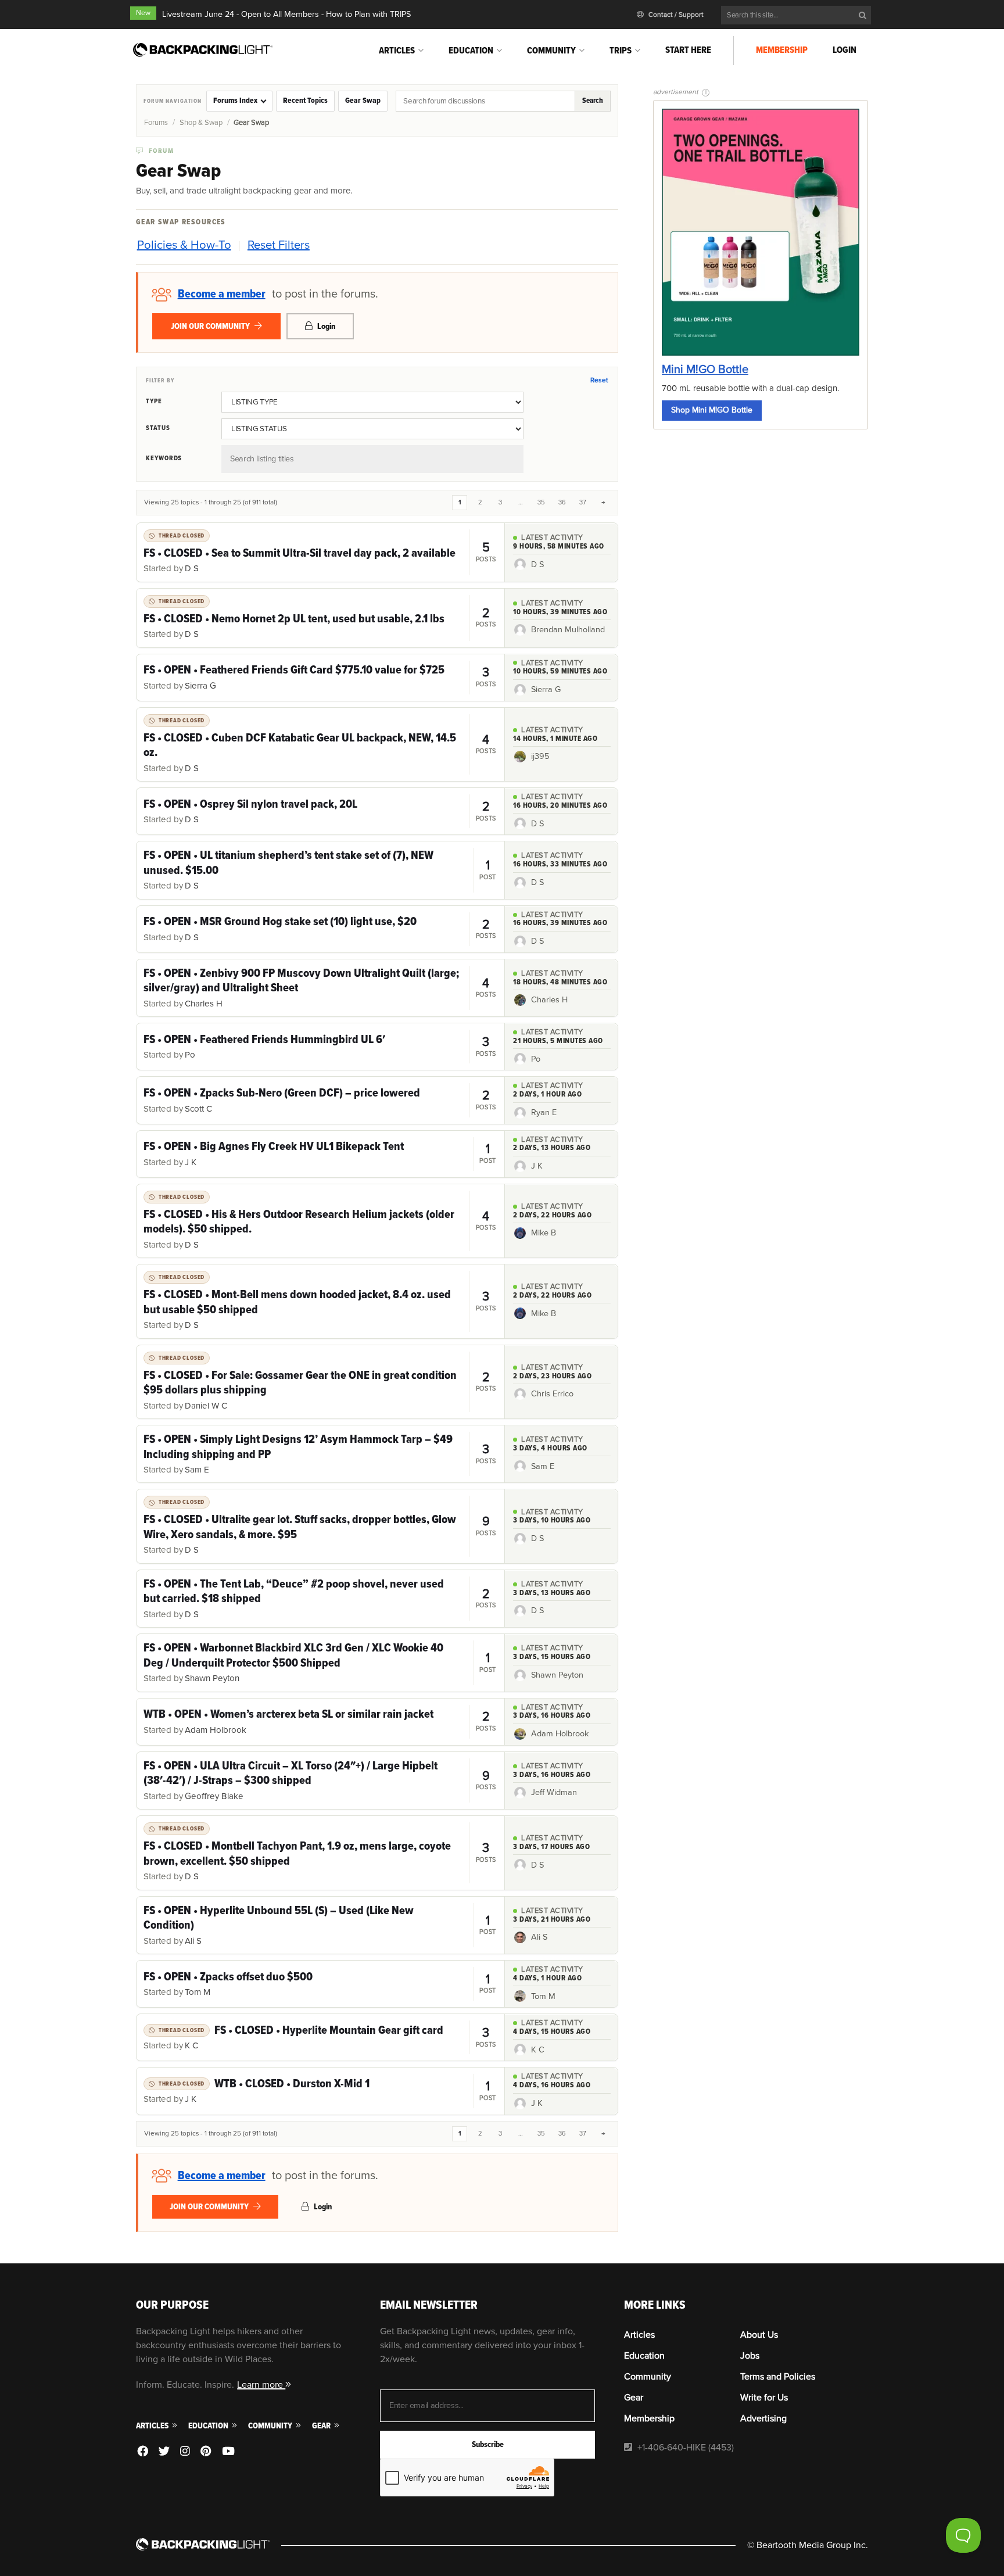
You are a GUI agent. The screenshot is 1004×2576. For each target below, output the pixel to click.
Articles (397, 51)
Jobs (750, 2356)
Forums (156, 123)
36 (562, 502)
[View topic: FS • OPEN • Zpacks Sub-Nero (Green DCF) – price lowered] (320, 1100)
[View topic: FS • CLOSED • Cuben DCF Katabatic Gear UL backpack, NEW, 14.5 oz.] (320, 744)
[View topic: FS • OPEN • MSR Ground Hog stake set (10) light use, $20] (320, 929)
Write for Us (764, 2398)
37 (583, 502)
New (143, 13)
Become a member (222, 294)
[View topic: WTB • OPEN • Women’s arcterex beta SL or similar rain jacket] (320, 1722)
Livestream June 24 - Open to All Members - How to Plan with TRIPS (286, 14)
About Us (759, 2335)
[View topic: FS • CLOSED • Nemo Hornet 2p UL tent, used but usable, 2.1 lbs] (320, 618)
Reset (599, 380)
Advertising (763, 2419)
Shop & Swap (201, 123)
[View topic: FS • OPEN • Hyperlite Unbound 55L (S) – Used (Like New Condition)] (320, 1925)
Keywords (164, 458)
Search (593, 101)
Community (551, 51)
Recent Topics (305, 101)
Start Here (688, 50)
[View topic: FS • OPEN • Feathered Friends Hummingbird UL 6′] (320, 1047)
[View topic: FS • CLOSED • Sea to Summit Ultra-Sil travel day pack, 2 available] (320, 552)
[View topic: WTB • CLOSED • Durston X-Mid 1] (320, 2091)
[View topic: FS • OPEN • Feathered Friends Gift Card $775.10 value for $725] (320, 678)
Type (154, 401)
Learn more (261, 2385)
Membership (782, 50)
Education (471, 51)
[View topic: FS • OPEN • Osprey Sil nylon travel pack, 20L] (320, 811)
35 (541, 502)
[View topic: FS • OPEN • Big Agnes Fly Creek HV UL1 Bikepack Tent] (320, 1154)
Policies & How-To (184, 245)
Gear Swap (363, 101)
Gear (322, 2426)
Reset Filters (279, 245)
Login (845, 50)
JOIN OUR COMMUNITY (211, 326)
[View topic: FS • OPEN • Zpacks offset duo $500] (320, 1984)
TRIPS (621, 51)
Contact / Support (675, 15)
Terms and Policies (778, 2377)
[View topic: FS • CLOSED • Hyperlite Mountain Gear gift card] (320, 2037)
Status (158, 428)
